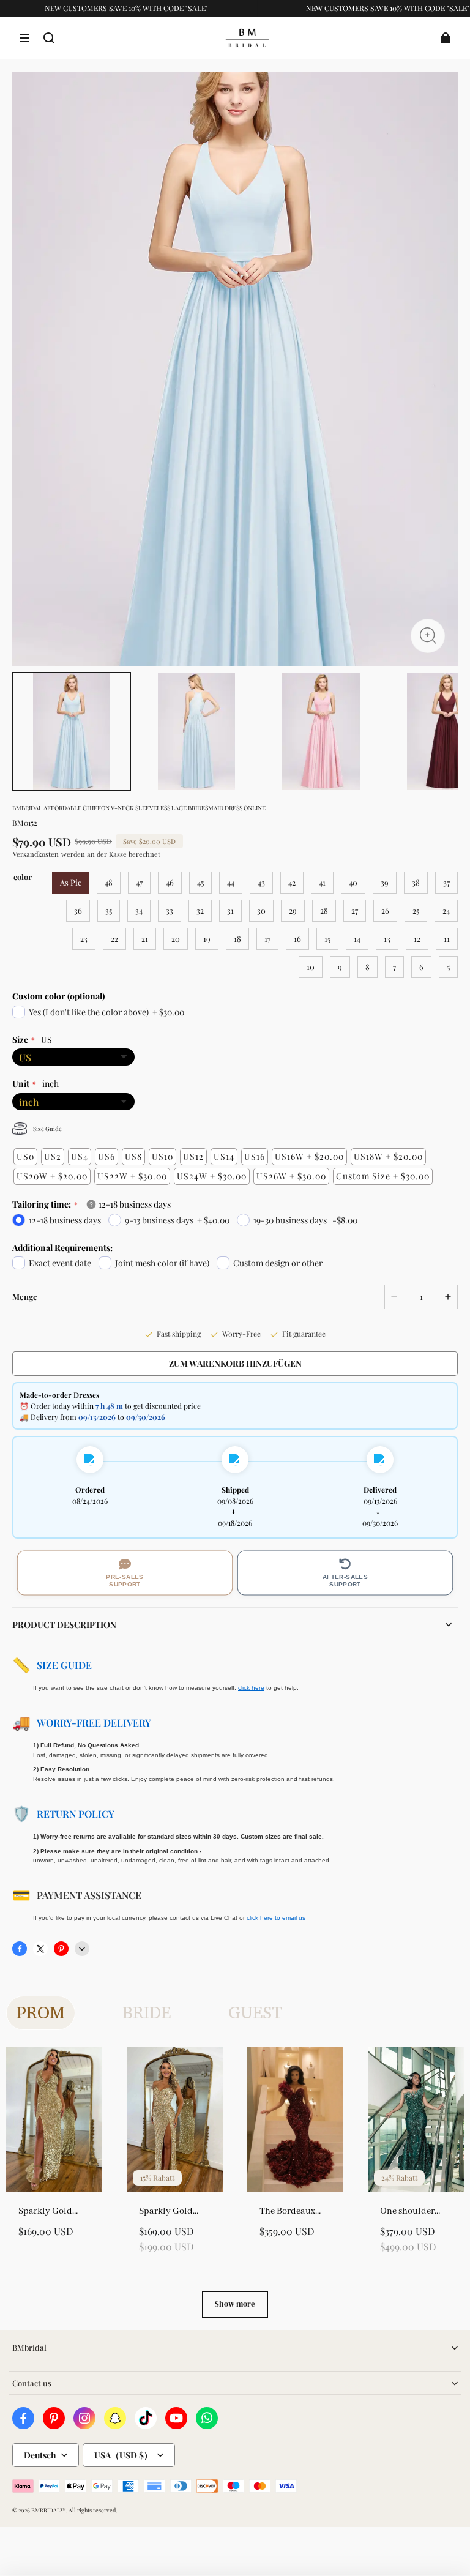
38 (416, 882)
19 (207, 939)
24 (446, 910)
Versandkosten (36, 854)
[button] (24, 38)
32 (200, 910)
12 (417, 939)
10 (311, 967)
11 (447, 939)
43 (261, 882)
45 (200, 882)
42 (292, 882)
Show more (235, 2304)
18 (237, 939)
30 (261, 910)
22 (114, 939)
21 (145, 939)
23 (84, 939)
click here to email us (276, 1918)
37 (446, 882)
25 (416, 910)
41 (322, 882)
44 (231, 882)
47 (139, 882)
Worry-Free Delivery (94, 1723)
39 (385, 882)
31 (230, 910)
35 (109, 910)
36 (78, 910)
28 (324, 910)
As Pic (71, 882)
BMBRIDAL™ (49, 2510)
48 (109, 882)
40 (353, 882)
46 (170, 882)
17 (267, 939)
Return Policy (76, 1814)
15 (327, 939)
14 (357, 939)
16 (297, 939)
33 (170, 910)
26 (385, 910)
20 (176, 939)
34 (139, 910)
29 (293, 910)
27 (355, 910)
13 (387, 939)
